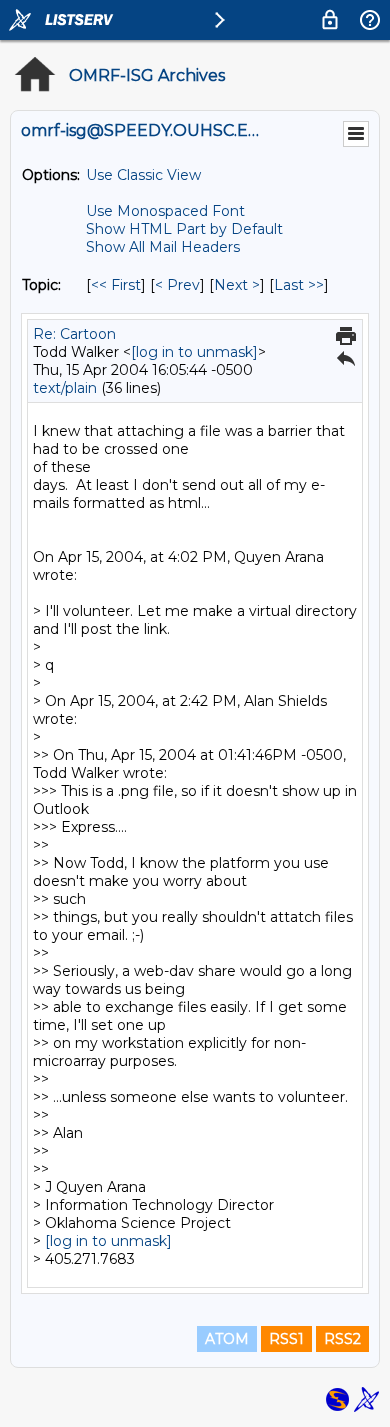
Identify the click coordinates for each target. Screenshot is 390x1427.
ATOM (227, 1339)
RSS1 (286, 1339)
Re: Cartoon (74, 334)
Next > (237, 285)
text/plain (65, 388)
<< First (116, 285)
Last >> (299, 285)
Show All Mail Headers (163, 247)
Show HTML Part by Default (184, 229)
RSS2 (342, 1339)
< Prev (177, 285)
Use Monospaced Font (165, 211)
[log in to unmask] (194, 352)
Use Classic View (143, 175)
